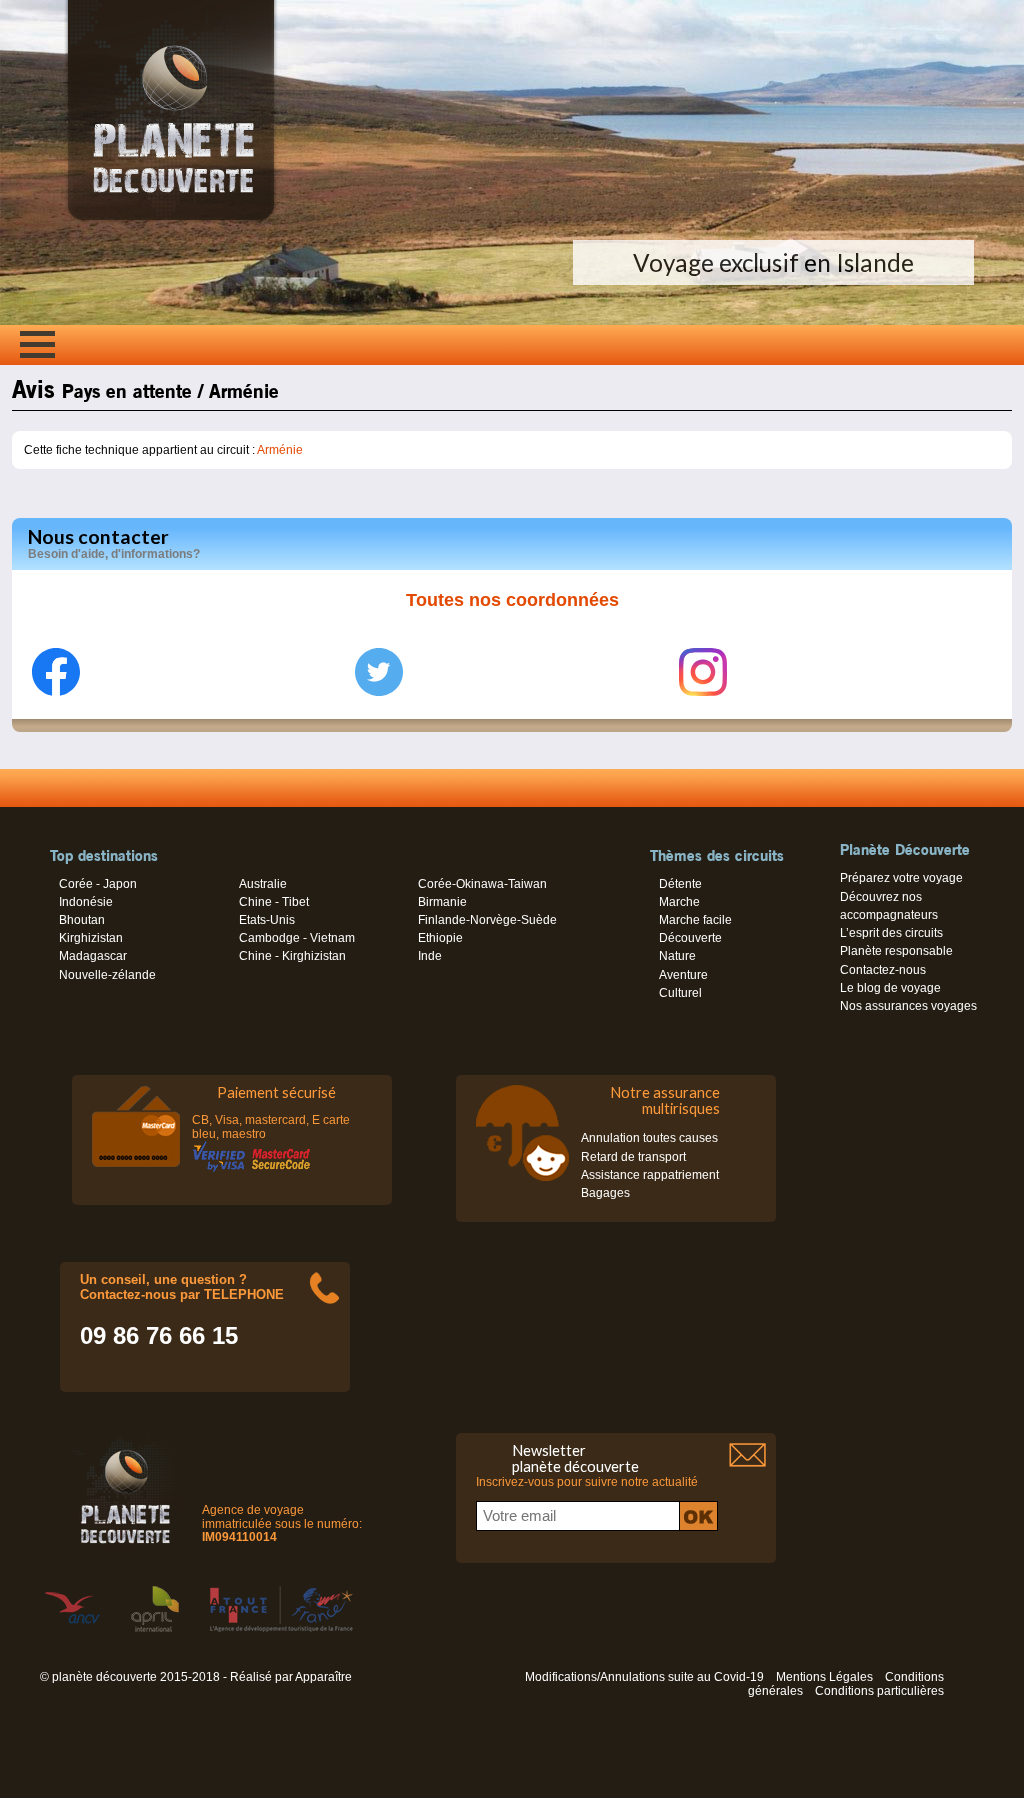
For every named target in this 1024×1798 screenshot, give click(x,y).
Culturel (680, 993)
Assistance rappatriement (650, 1175)
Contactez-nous (883, 970)
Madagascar (93, 956)
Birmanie (442, 902)
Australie (263, 884)
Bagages (605, 1193)
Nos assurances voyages (908, 1006)
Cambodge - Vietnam (297, 938)
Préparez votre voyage (901, 878)
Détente (680, 884)
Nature (677, 956)
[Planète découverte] (125, 1493)
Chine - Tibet (274, 902)
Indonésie (86, 902)
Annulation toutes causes (649, 1138)
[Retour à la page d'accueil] (171, 220)
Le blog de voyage (890, 988)
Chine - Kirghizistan (292, 956)
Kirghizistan (91, 938)
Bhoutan (82, 920)
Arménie (280, 450)
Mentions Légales (824, 1677)
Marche (679, 902)
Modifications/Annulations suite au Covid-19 (644, 1677)
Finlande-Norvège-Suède (487, 920)
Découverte (690, 938)
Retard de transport (633, 1157)
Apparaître (323, 1677)
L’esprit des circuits (891, 933)
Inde (430, 956)
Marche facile (695, 920)
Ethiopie (440, 938)
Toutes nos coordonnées (512, 600)
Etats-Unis (267, 920)
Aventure (683, 975)
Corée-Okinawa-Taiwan (482, 884)
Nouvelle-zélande (107, 975)
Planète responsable (896, 951)
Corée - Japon (98, 884)
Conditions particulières (879, 1691)
